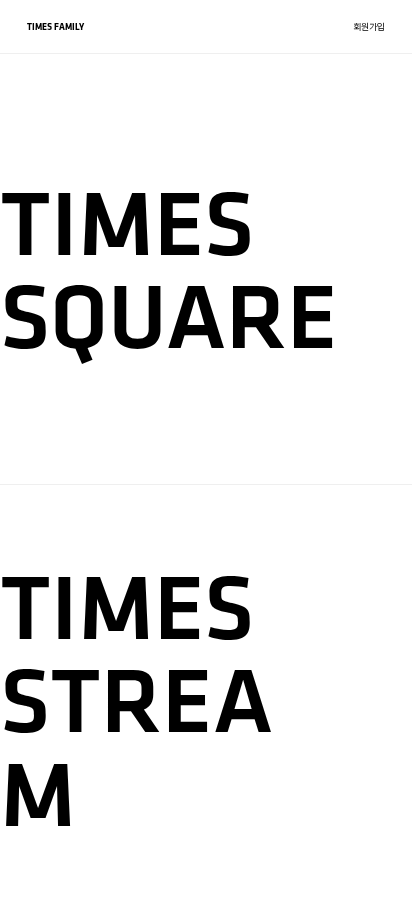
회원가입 (369, 26)
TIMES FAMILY (55, 26)
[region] (206, 457)
